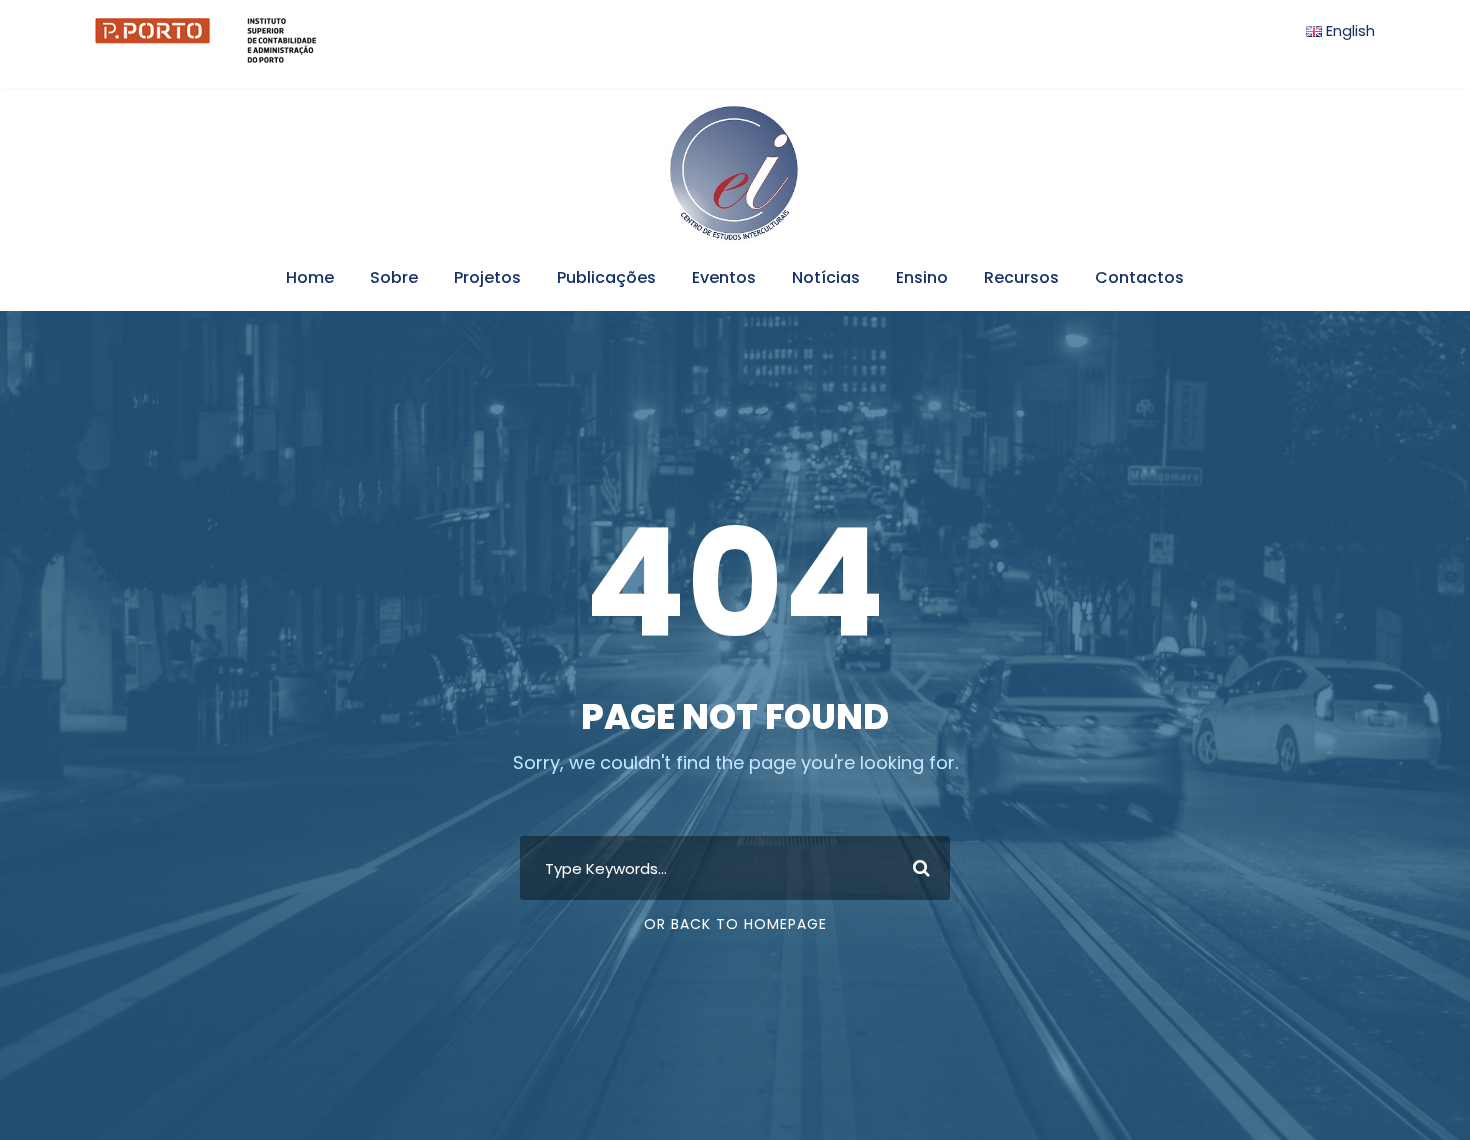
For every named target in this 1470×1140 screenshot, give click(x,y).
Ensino (922, 277)
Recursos (1021, 277)
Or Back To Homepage (735, 924)
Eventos (724, 277)
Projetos (487, 277)
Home (310, 277)
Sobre (394, 277)
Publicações (606, 277)
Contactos (1139, 277)
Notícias (826, 277)
